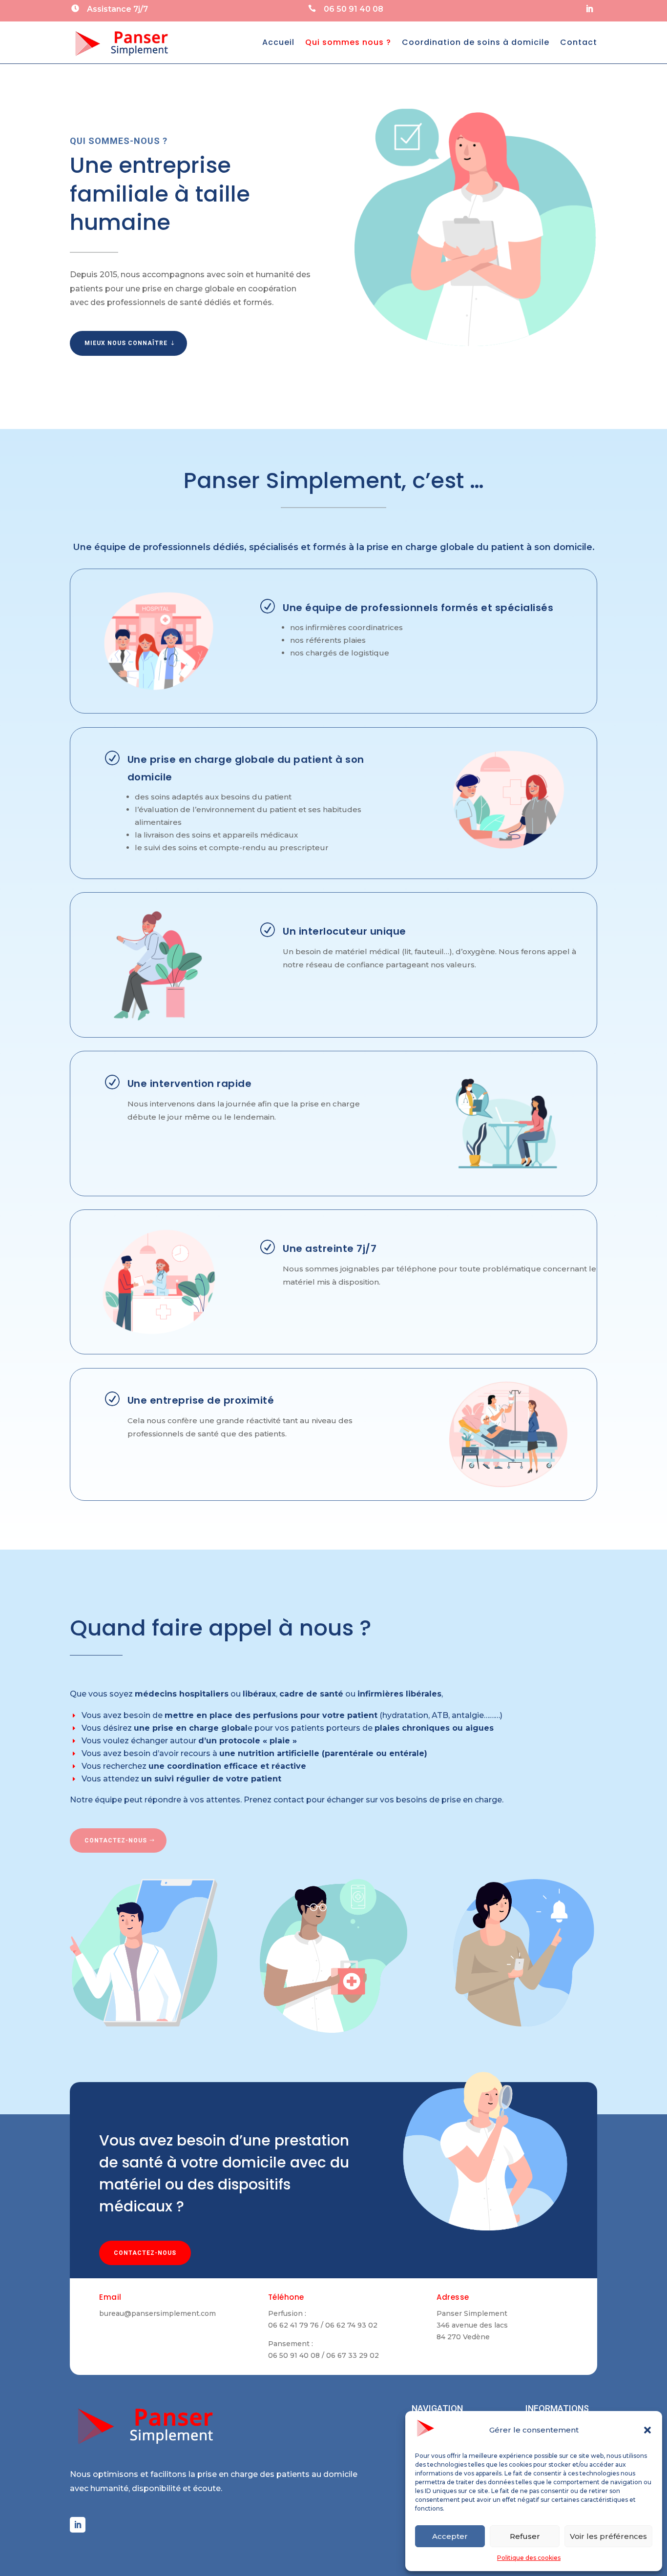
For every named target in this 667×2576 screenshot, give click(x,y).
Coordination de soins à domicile (476, 42)
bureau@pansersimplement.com (157, 2313)
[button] (647, 2430)
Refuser (525, 2536)
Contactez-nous (145, 2253)
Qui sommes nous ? (348, 42)
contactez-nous (116, 1840)
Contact (579, 42)
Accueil (278, 42)
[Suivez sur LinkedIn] (589, 9)
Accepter (450, 2536)
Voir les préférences (608, 2536)
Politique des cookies (529, 2558)
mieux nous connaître (126, 343)
